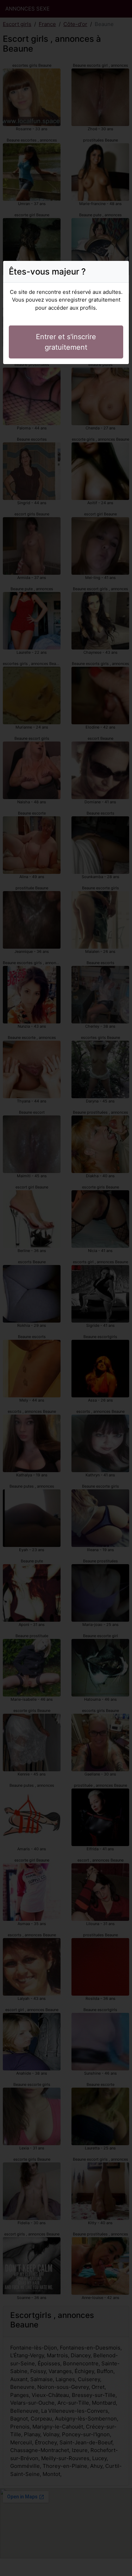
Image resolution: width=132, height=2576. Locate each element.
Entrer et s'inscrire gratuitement (66, 342)
